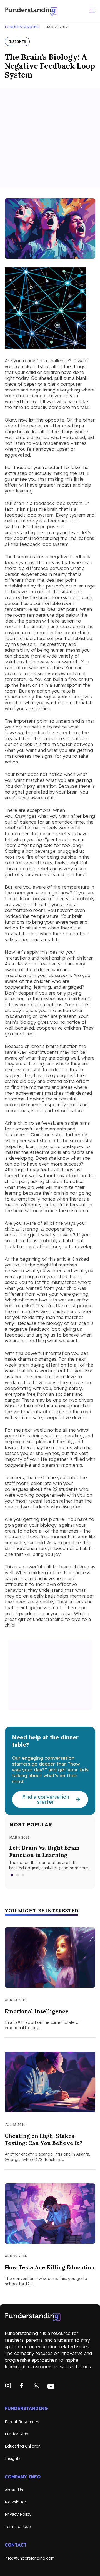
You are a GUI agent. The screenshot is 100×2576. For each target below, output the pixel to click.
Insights (13, 2458)
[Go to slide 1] (12, 1875)
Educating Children (23, 2446)
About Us (14, 2490)
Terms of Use (18, 2526)
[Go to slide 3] (23, 1875)
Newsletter (15, 2502)
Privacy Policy (18, 2514)
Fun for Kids (17, 2434)
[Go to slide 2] (18, 1875)
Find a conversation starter (46, 1799)
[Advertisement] (50, 138)
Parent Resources (22, 2422)
